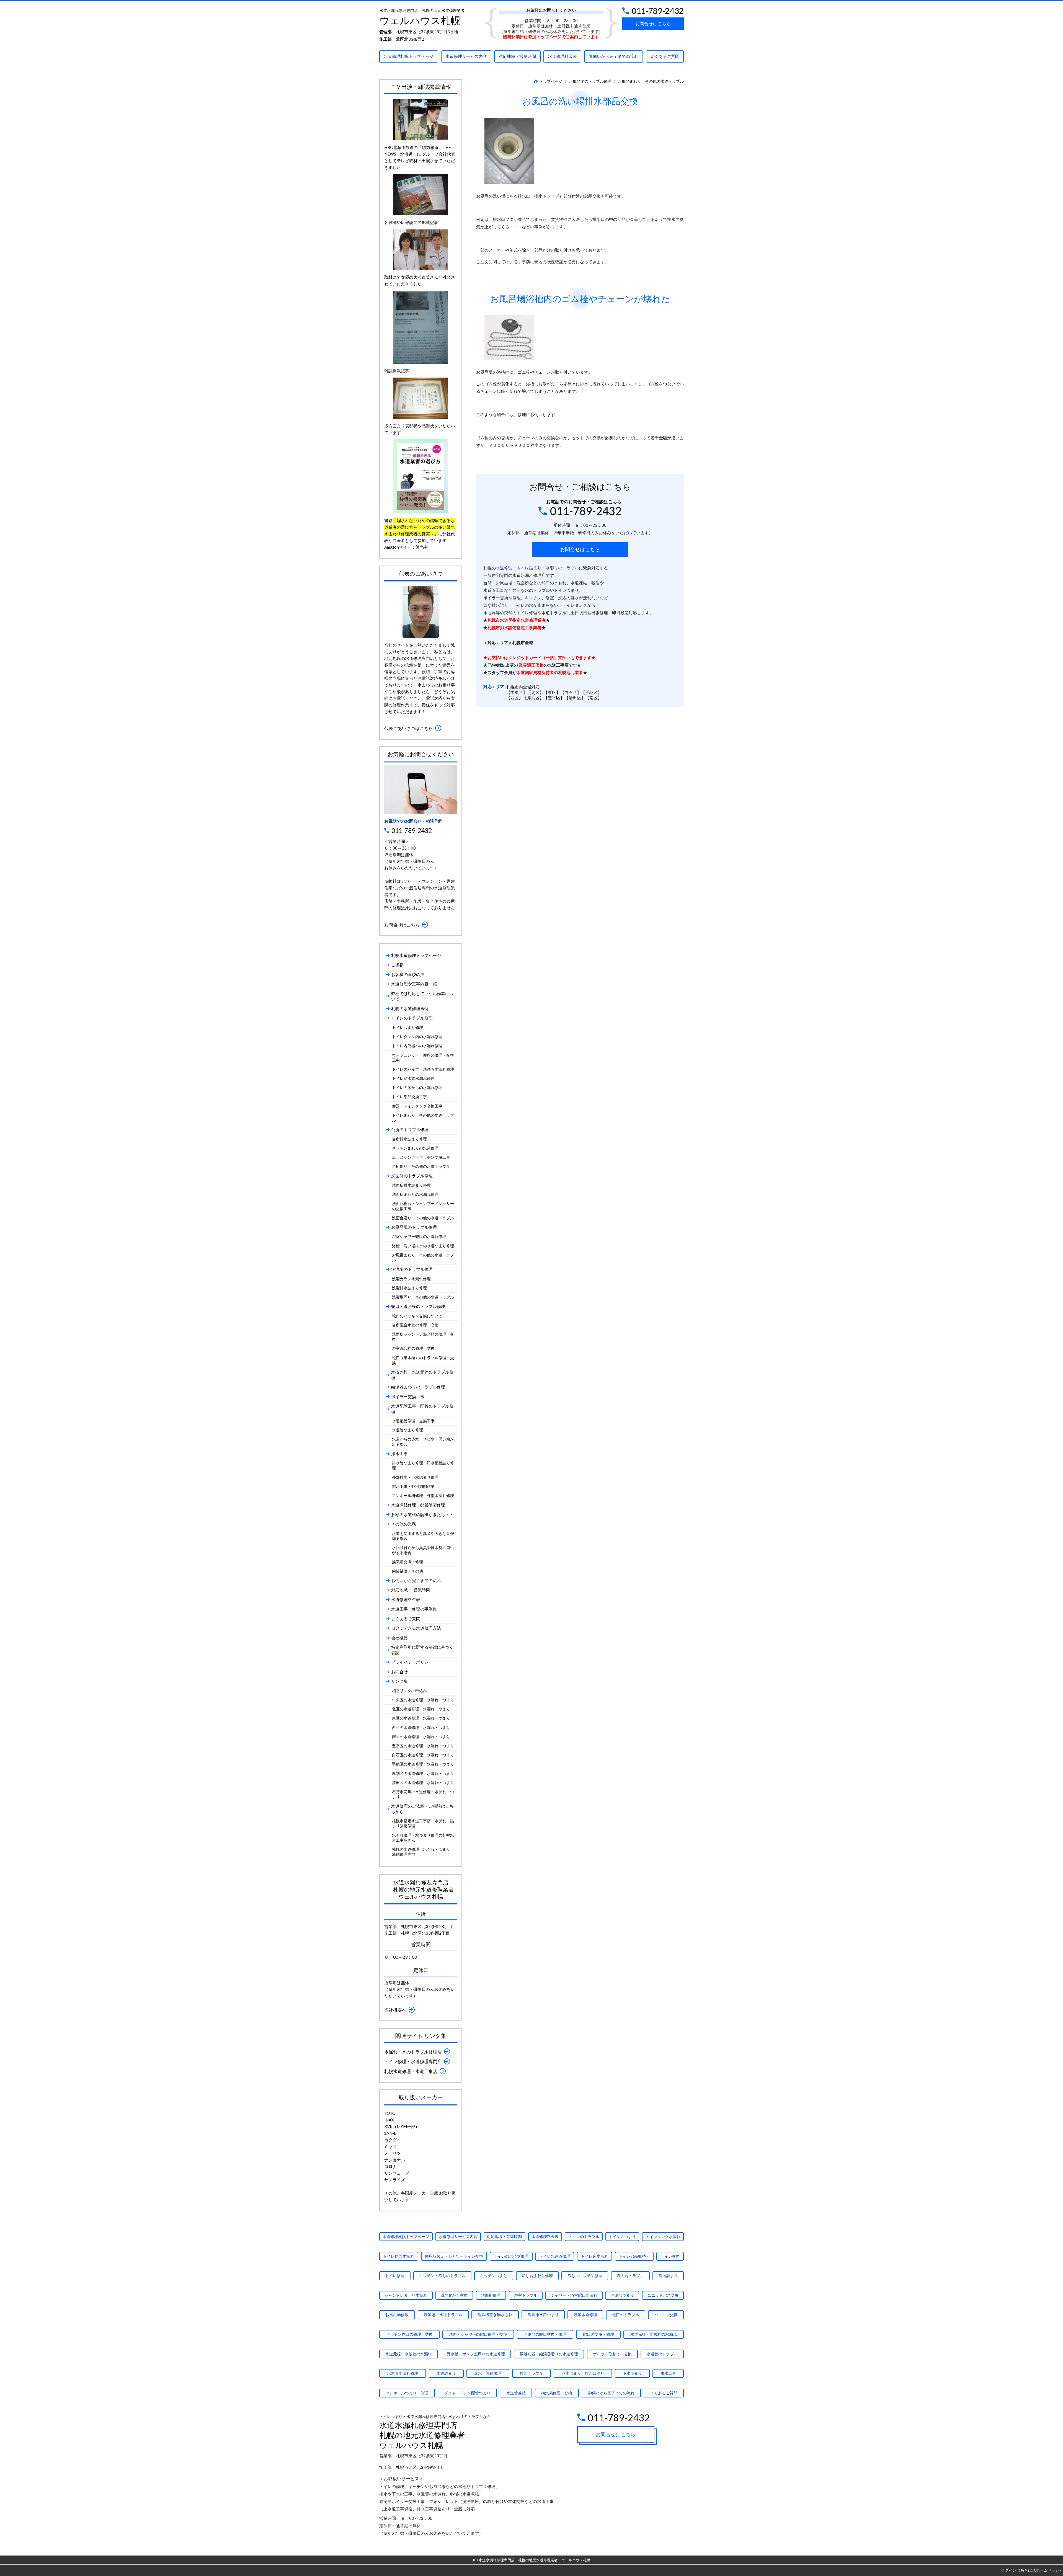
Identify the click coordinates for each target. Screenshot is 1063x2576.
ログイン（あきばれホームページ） (1032, 2570)
